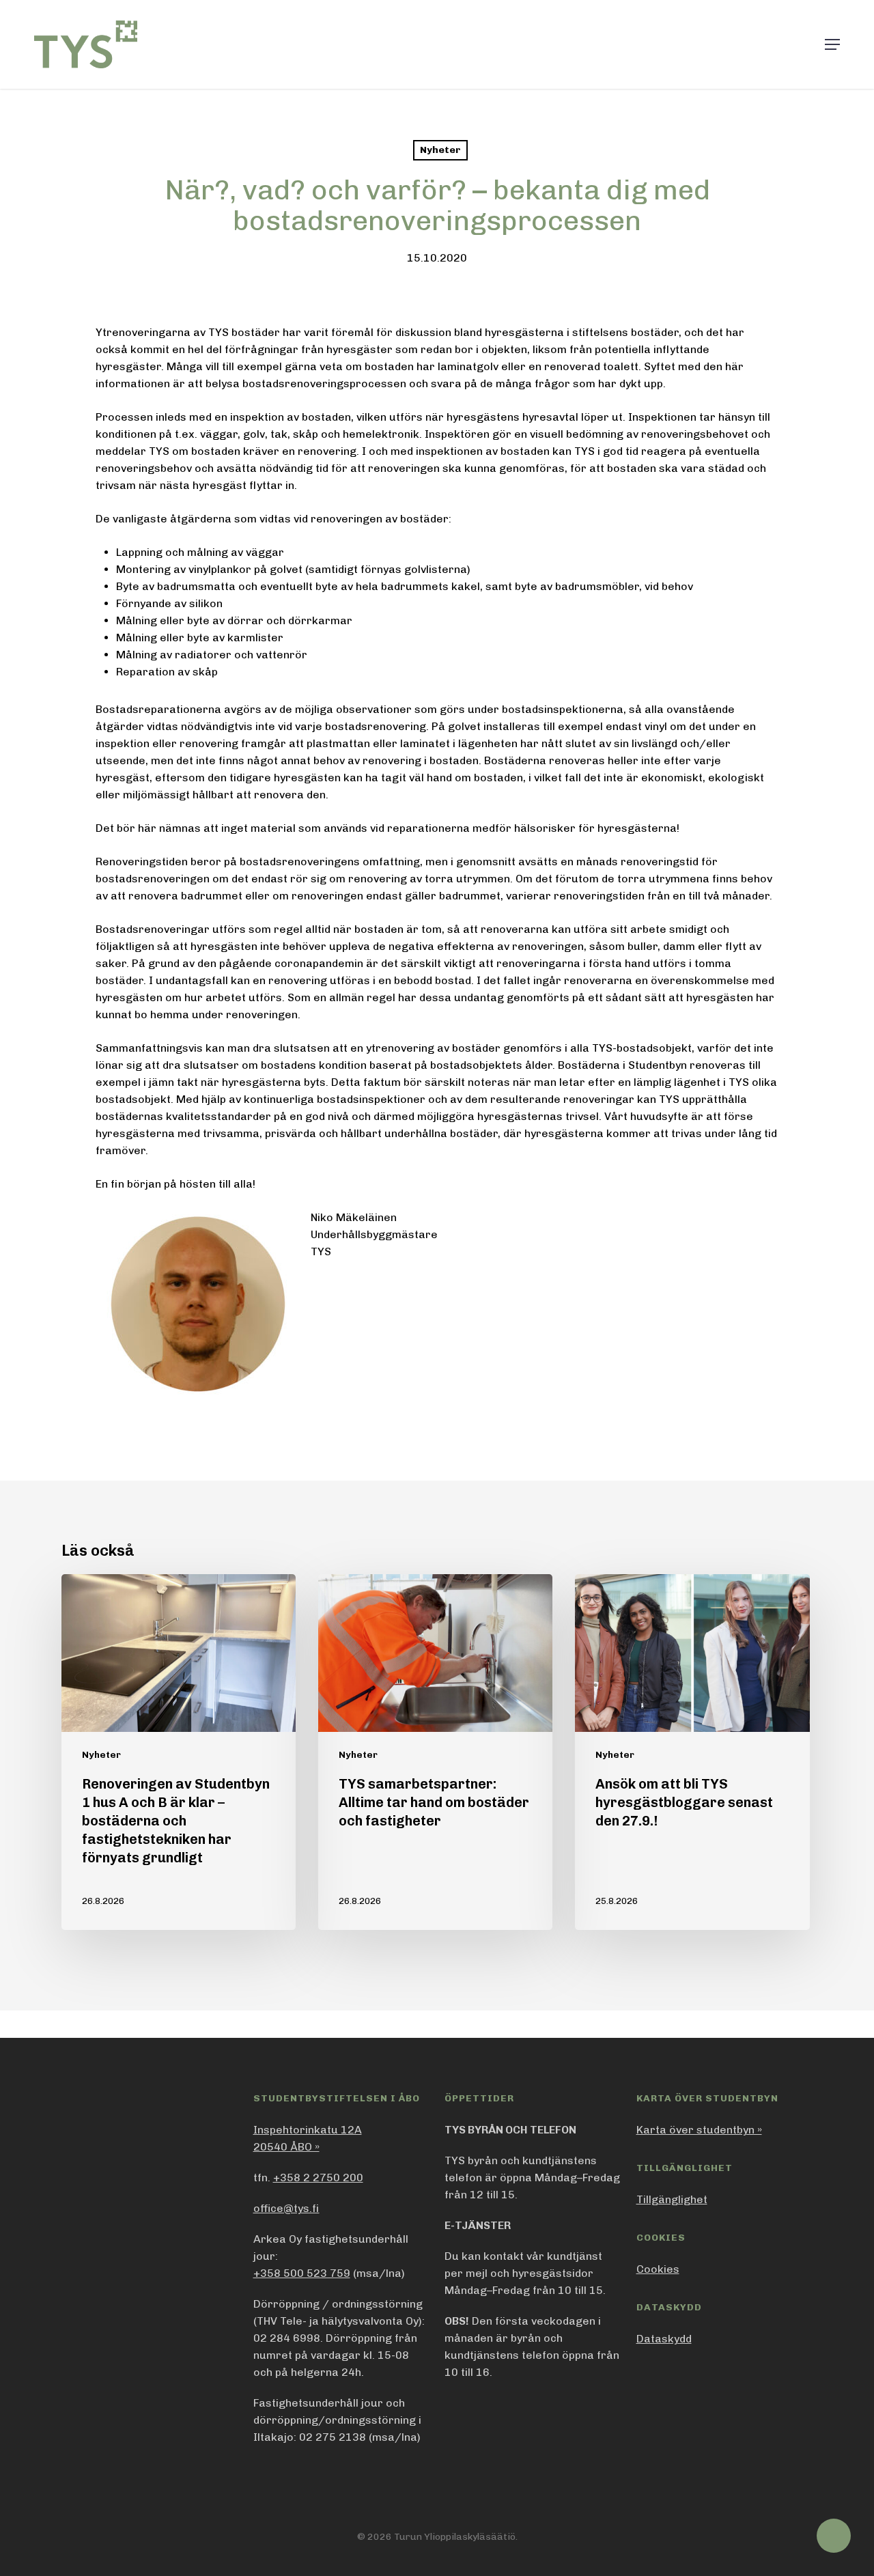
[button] (832, 44)
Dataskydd (664, 2339)
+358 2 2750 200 (318, 2178)
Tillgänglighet (672, 2199)
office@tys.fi (286, 2208)
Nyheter (440, 150)
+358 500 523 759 (302, 2273)
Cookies (658, 2269)
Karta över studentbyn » (699, 2130)
